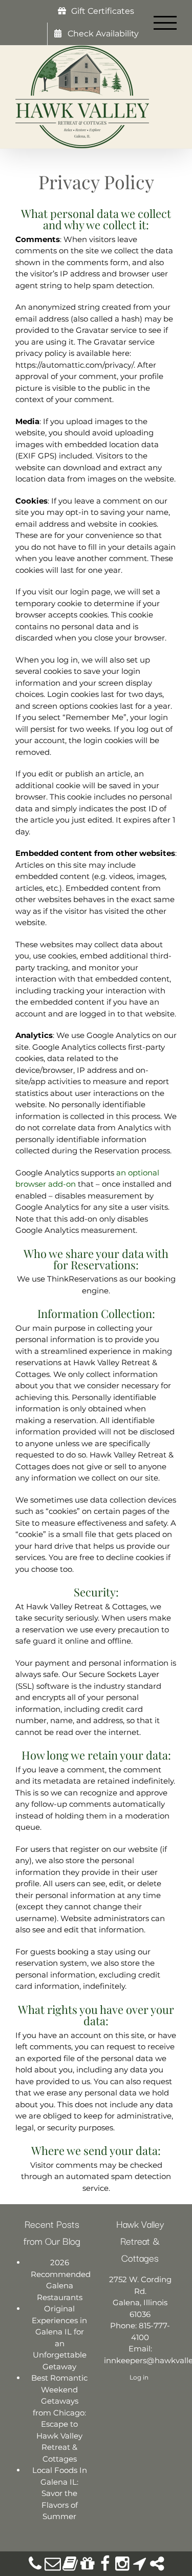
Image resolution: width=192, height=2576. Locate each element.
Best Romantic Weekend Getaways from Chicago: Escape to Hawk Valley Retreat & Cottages (59, 2418)
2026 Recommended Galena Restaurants (60, 2280)
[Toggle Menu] (165, 23)
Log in (139, 2377)
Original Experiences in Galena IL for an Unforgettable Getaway (59, 2338)
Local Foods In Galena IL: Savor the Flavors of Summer (60, 2493)
